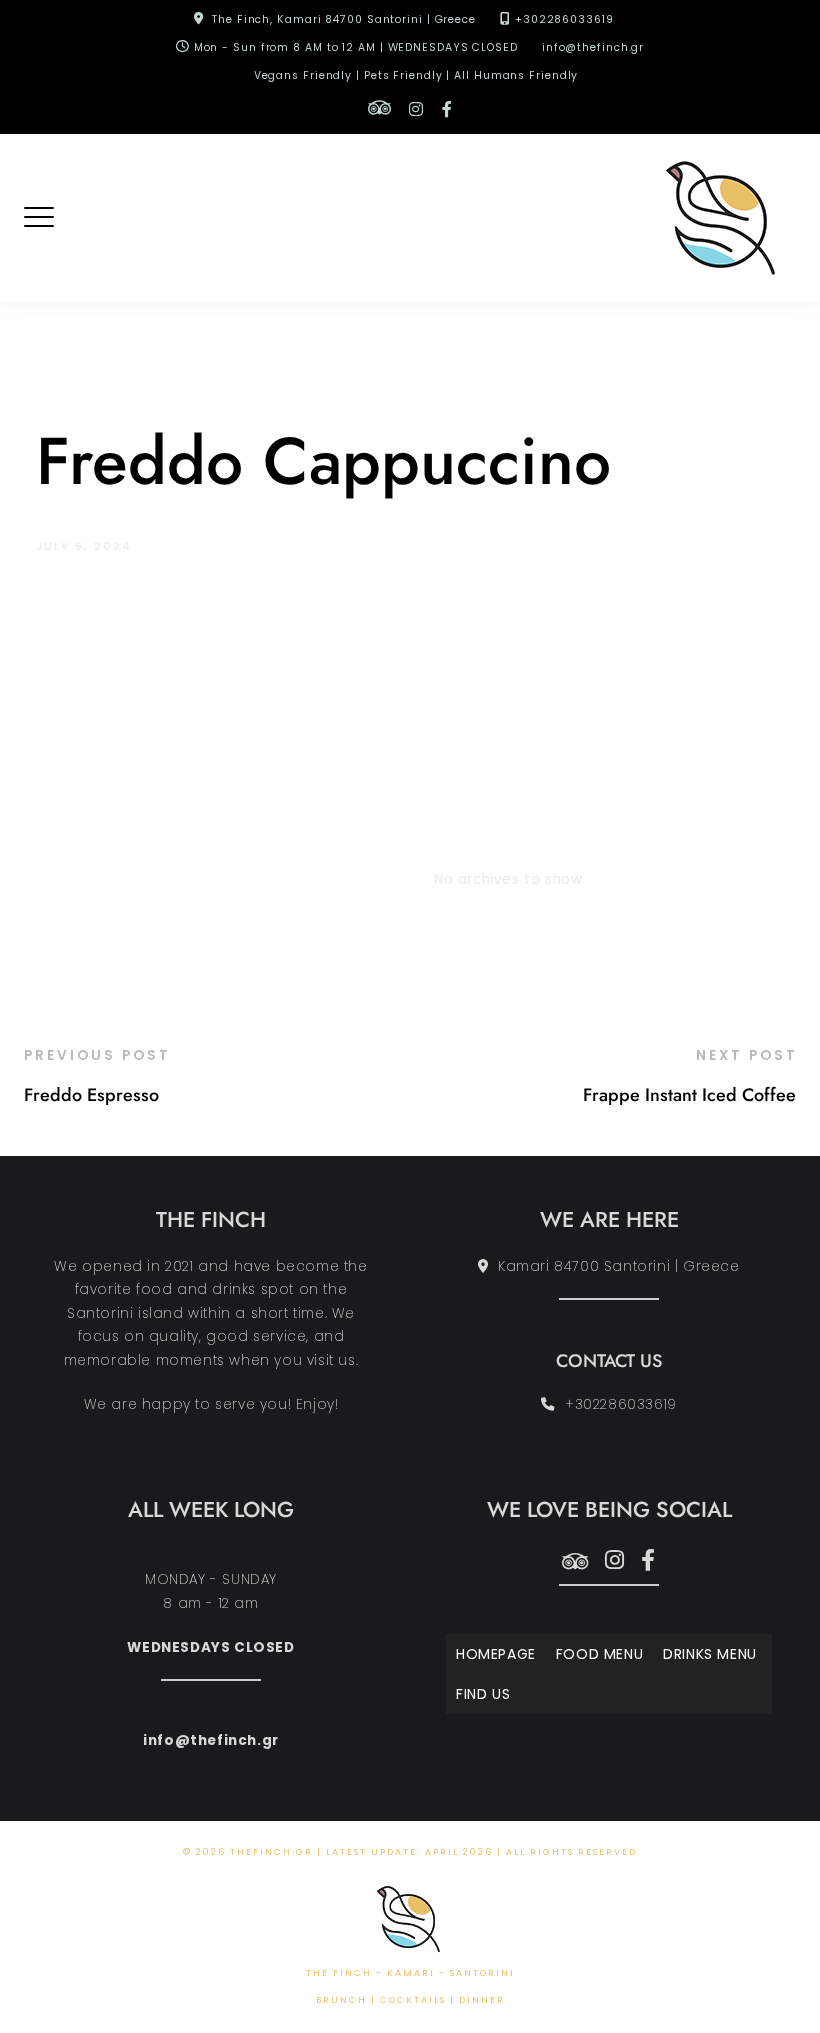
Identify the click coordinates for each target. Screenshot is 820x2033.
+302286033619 (564, 19)
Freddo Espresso (91, 1095)
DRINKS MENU (710, 1654)
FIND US (483, 1694)
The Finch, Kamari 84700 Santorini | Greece (344, 19)
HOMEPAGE (496, 1654)
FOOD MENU (599, 1654)
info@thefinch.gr (593, 47)
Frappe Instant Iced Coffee (689, 1095)
